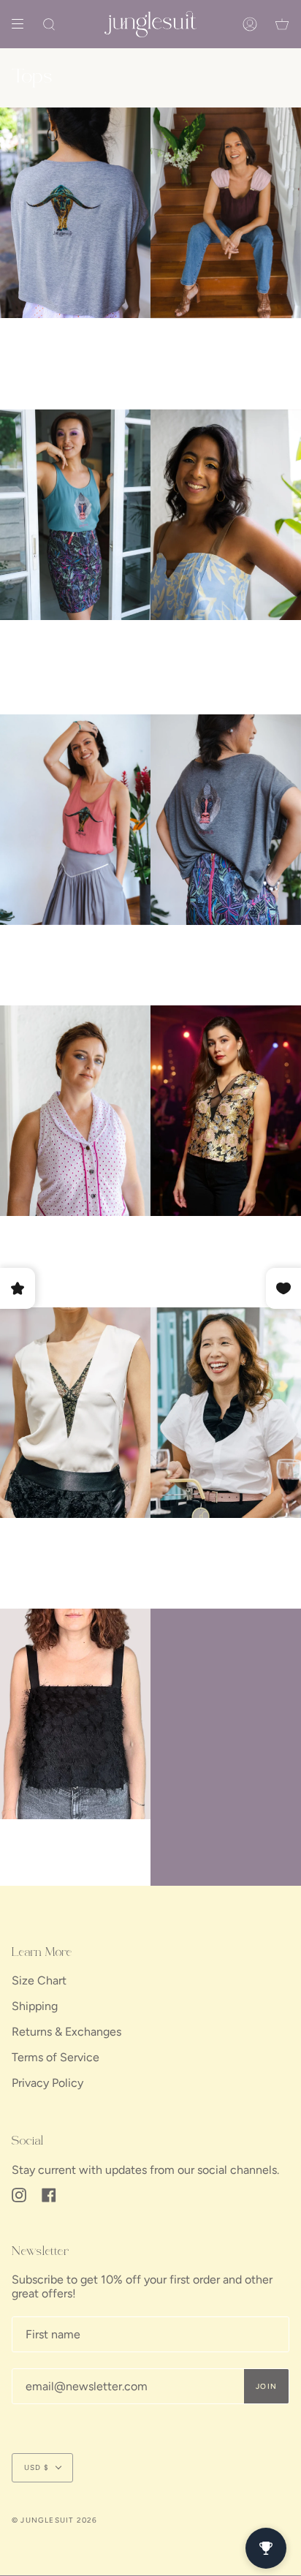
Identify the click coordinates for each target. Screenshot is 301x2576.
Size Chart (39, 1980)
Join (266, 2386)
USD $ (37, 2467)
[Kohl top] (75, 1714)
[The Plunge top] (226, 1111)
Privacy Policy (47, 2083)
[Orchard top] (226, 515)
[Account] (250, 24)
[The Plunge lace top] (75, 1413)
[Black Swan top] (226, 1413)
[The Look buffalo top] (75, 820)
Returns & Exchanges (66, 2032)
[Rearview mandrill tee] (226, 820)
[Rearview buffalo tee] (75, 213)
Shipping (35, 2006)
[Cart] (282, 24)
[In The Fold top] (226, 213)
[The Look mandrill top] (75, 515)
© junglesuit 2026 (54, 2520)
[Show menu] (23, 24)
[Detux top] (75, 1111)
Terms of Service (56, 2057)
